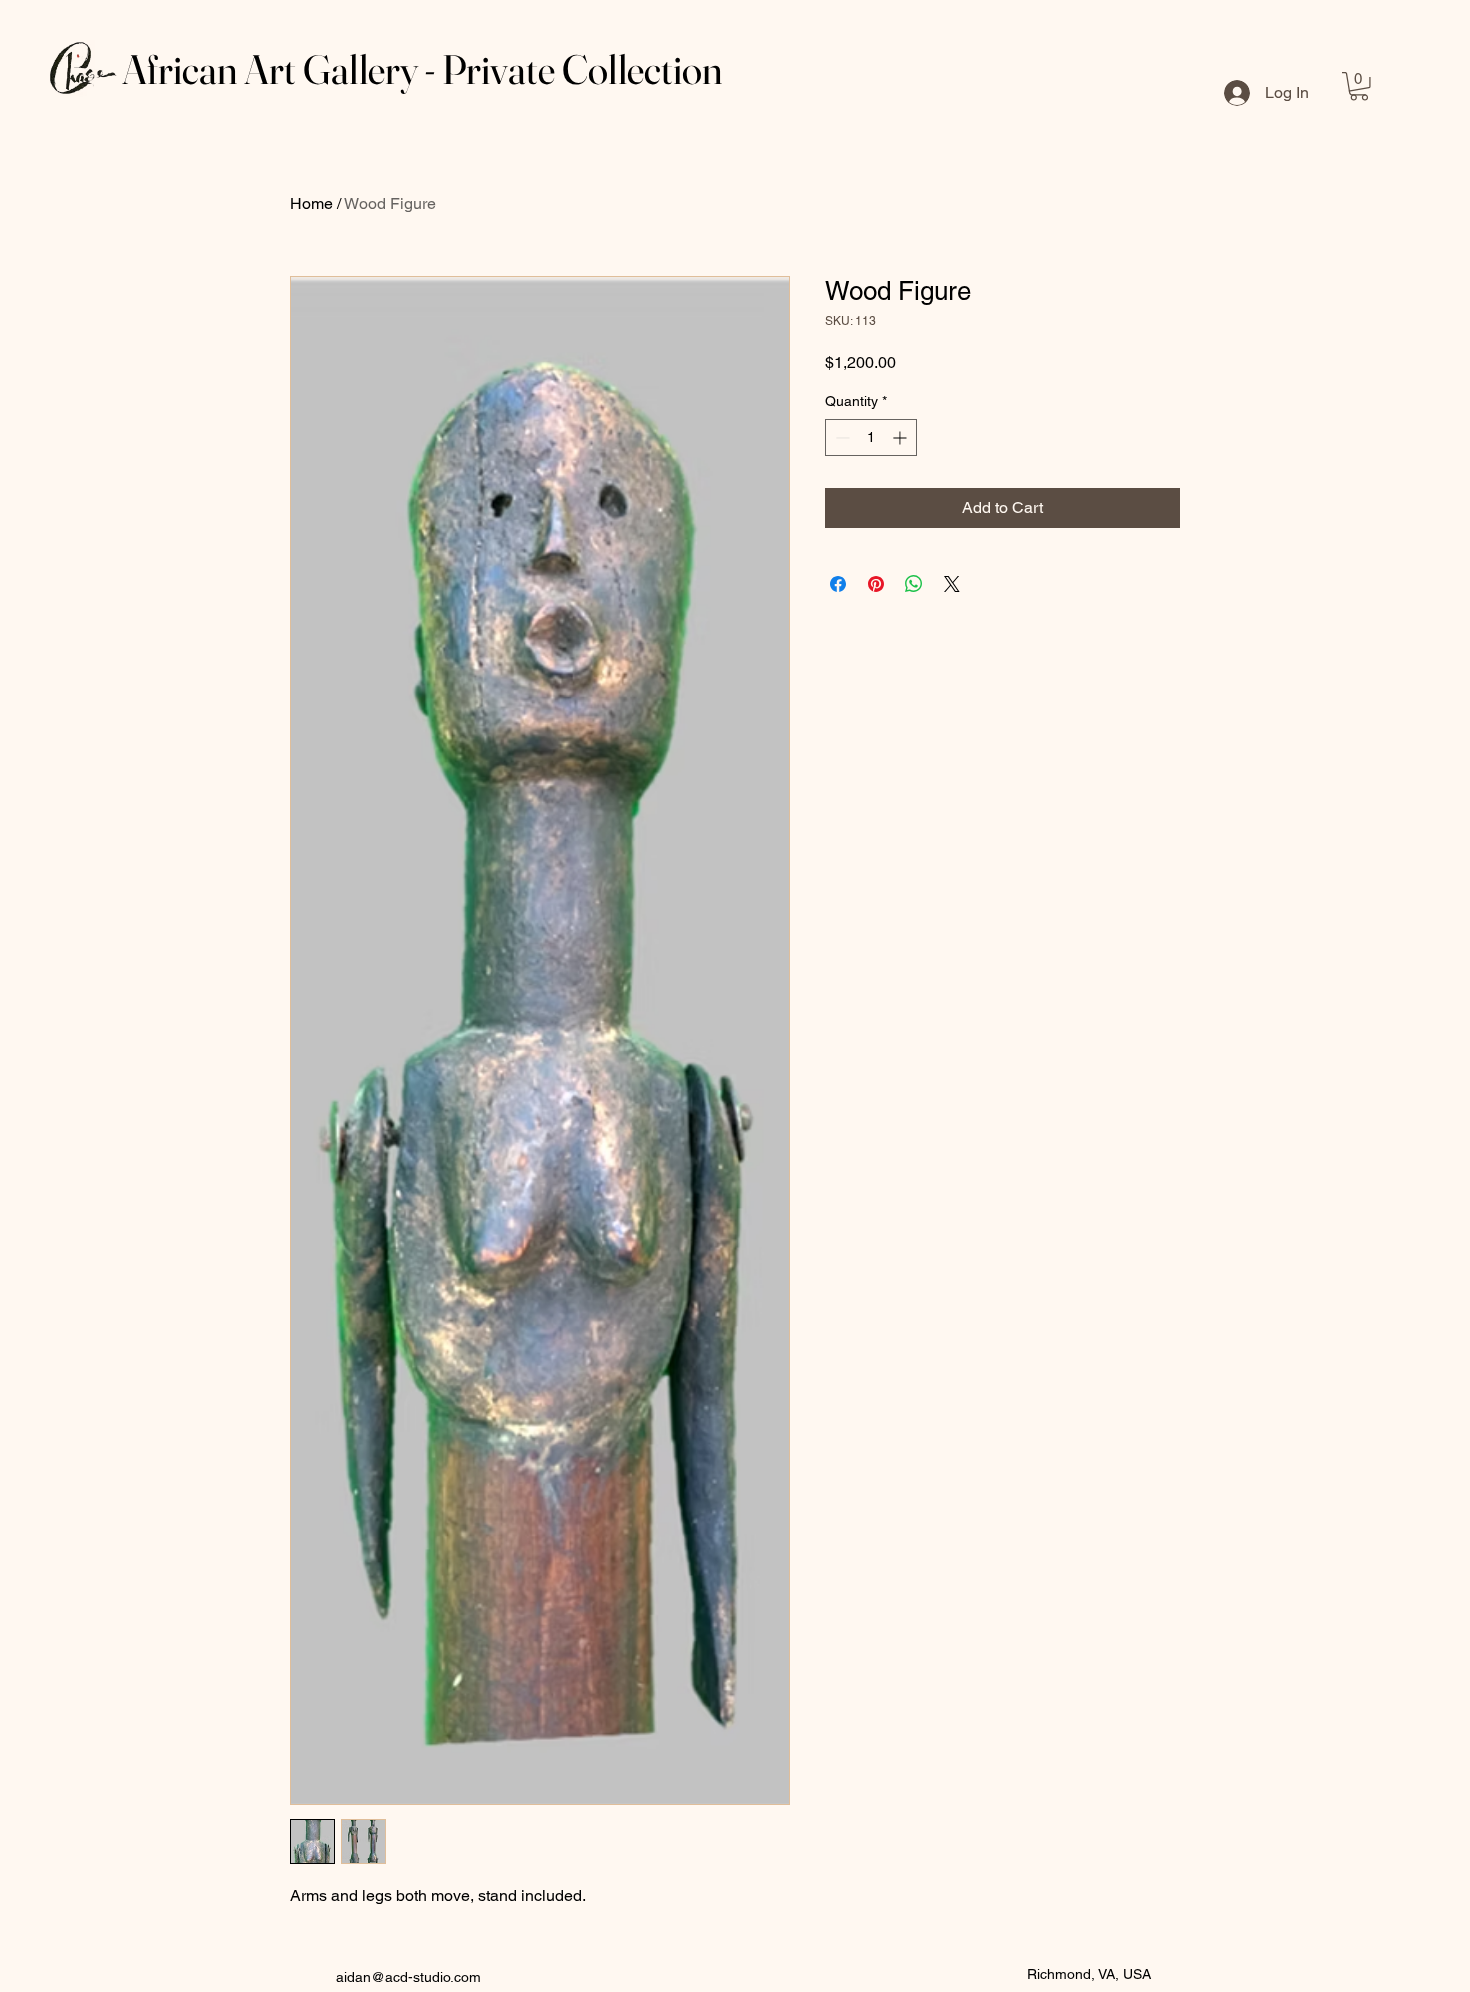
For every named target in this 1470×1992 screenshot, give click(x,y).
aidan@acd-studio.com (408, 1977)
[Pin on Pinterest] (876, 584)
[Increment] (901, 437)
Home (311, 203)
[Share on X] (952, 584)
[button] (1359, 86)
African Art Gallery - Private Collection (422, 69)
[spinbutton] (871, 437)
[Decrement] (840, 437)
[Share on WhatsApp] (914, 584)
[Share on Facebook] (838, 584)
